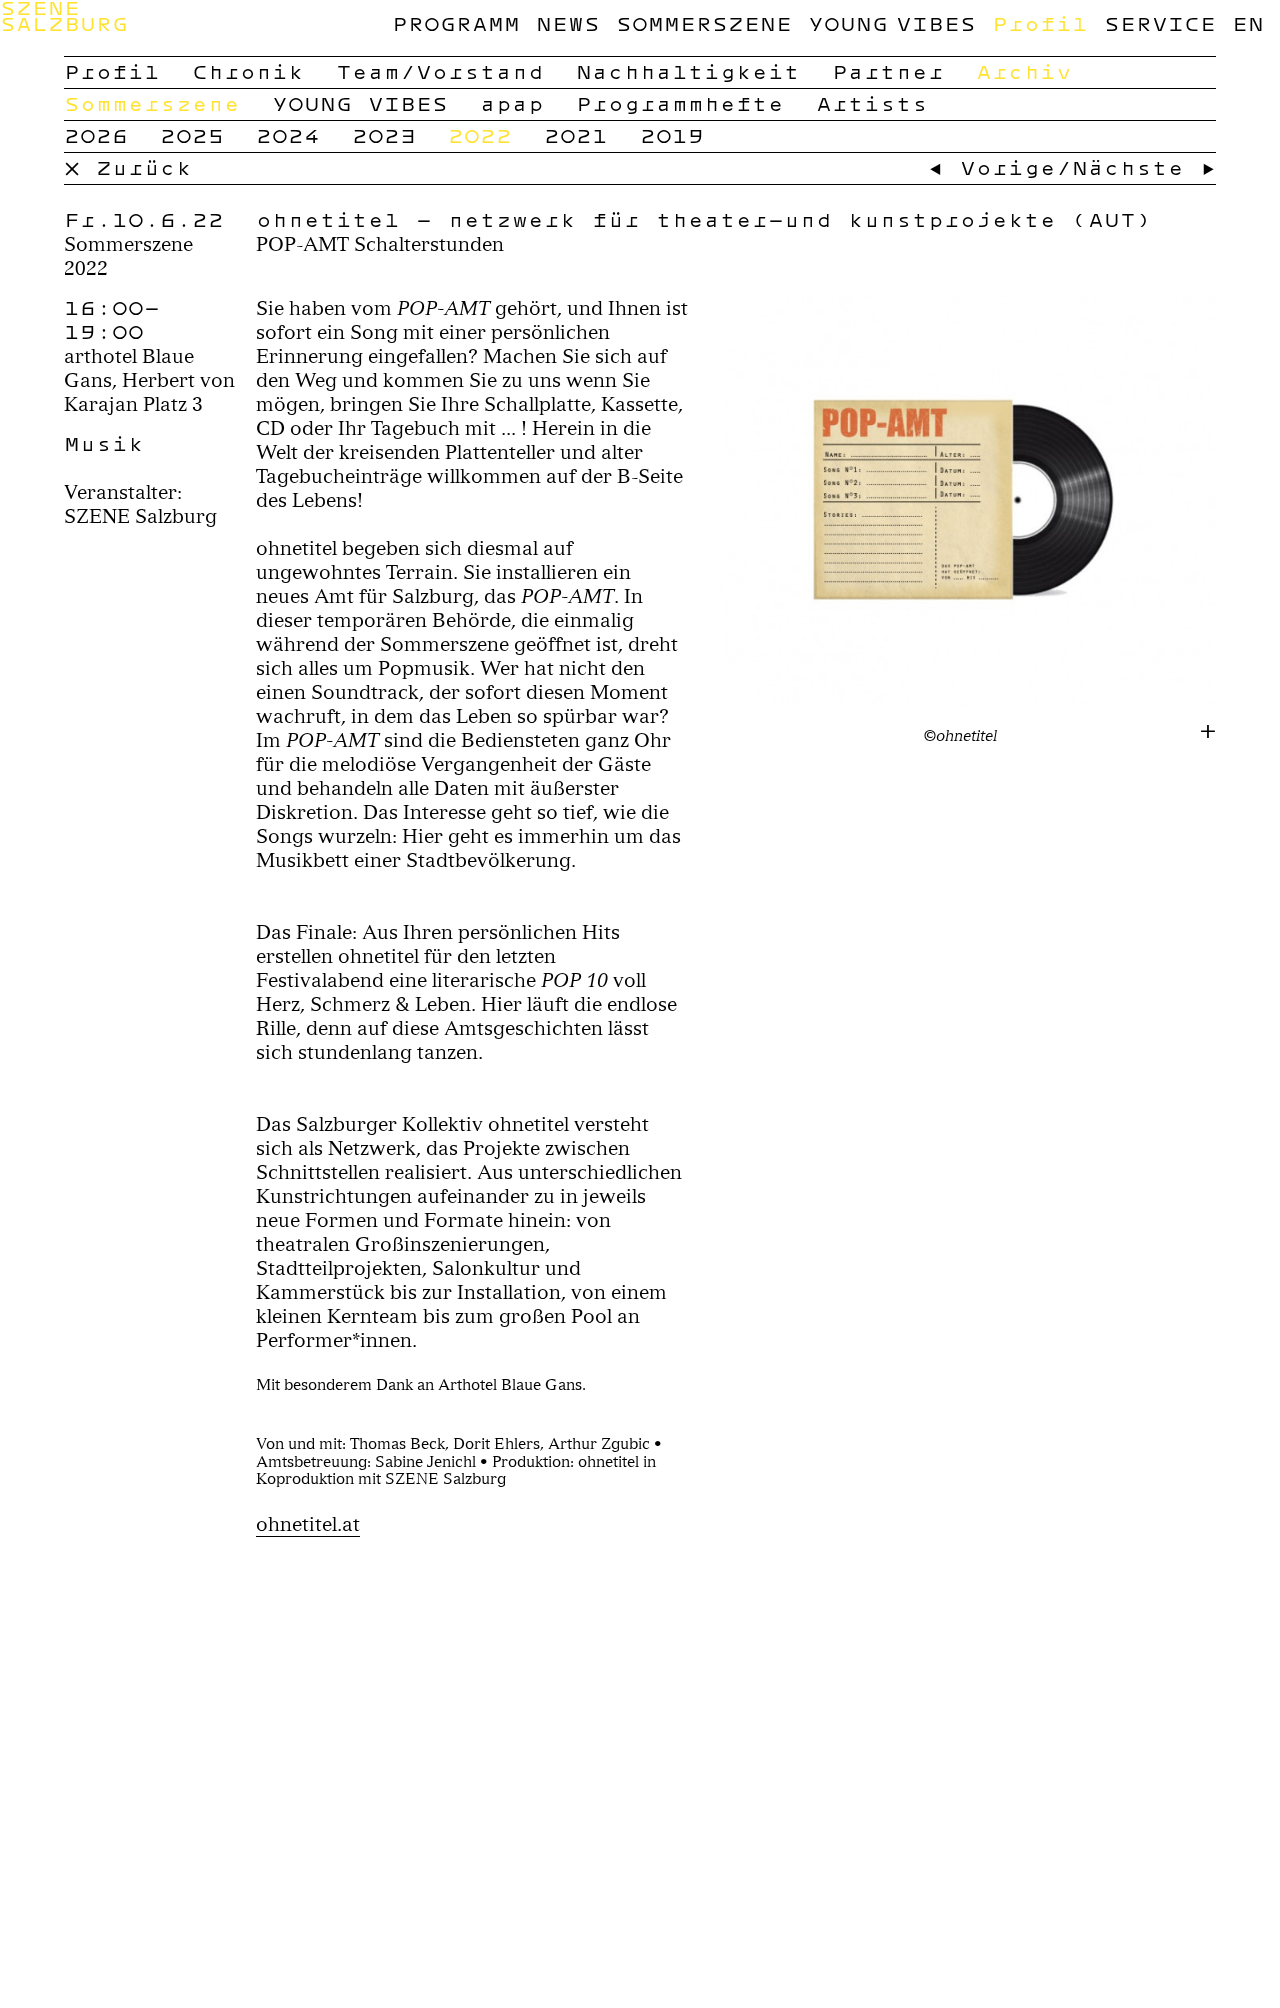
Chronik (248, 72)
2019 (672, 136)
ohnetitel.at (308, 1524)
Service (1160, 24)
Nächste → (1144, 168)
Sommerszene (704, 24)
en (1248, 24)
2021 (576, 136)
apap (512, 104)
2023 (384, 136)
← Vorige (992, 168)
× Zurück (128, 168)
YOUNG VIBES (892, 24)
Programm (456, 24)
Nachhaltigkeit (688, 72)
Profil (1040, 24)
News (568, 24)
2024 (288, 136)
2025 (192, 136)
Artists (872, 104)
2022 (480, 136)
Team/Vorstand (440, 72)
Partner (888, 72)
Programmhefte (680, 104)
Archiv (1024, 72)
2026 (96, 136)
